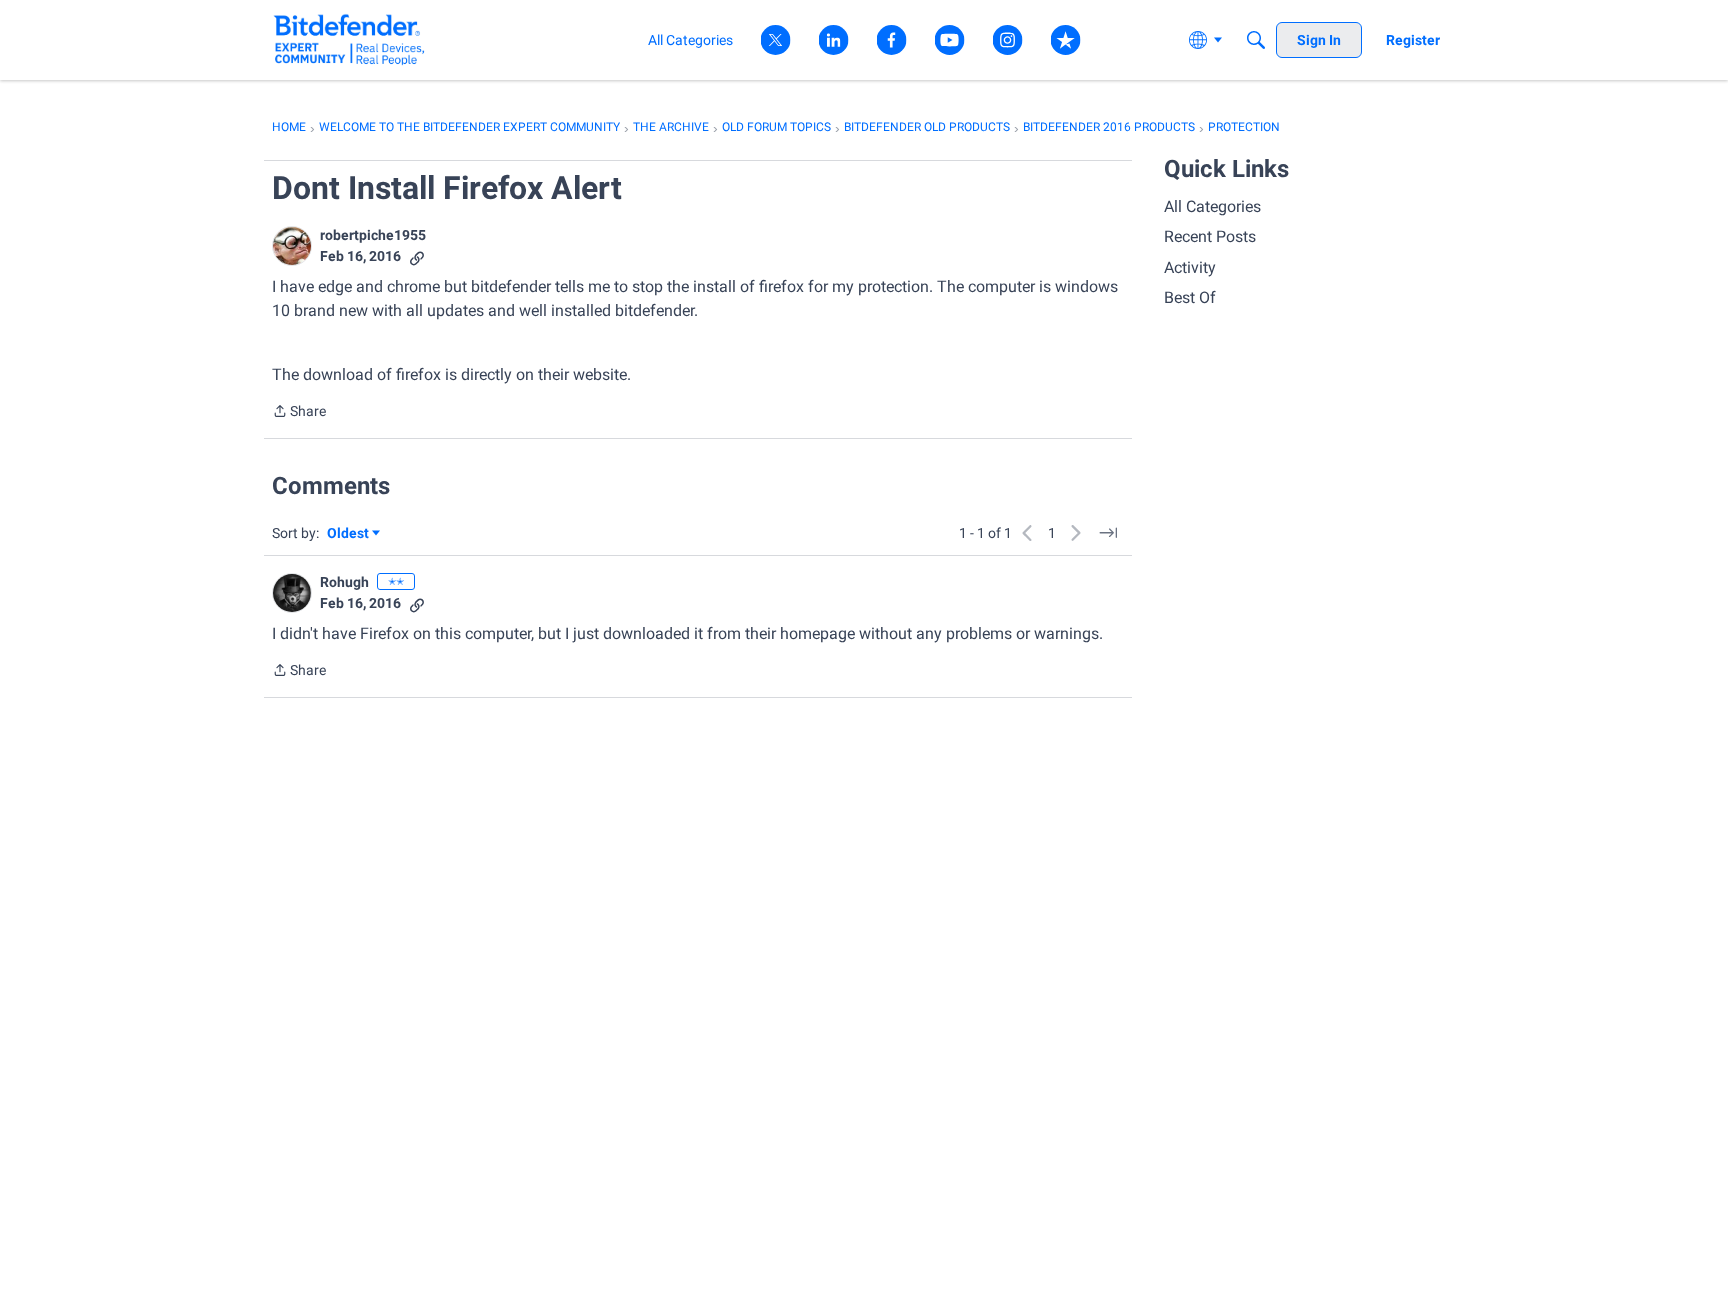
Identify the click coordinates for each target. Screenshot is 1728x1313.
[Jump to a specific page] (1108, 533)
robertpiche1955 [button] (373, 235)
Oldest (349, 534)
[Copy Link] (417, 256)
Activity (1190, 267)
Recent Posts (1210, 236)
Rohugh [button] (344, 582)
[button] (292, 246)
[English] (349, 39)
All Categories (1212, 206)
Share (299, 413)
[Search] (1256, 40)
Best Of (1190, 297)
